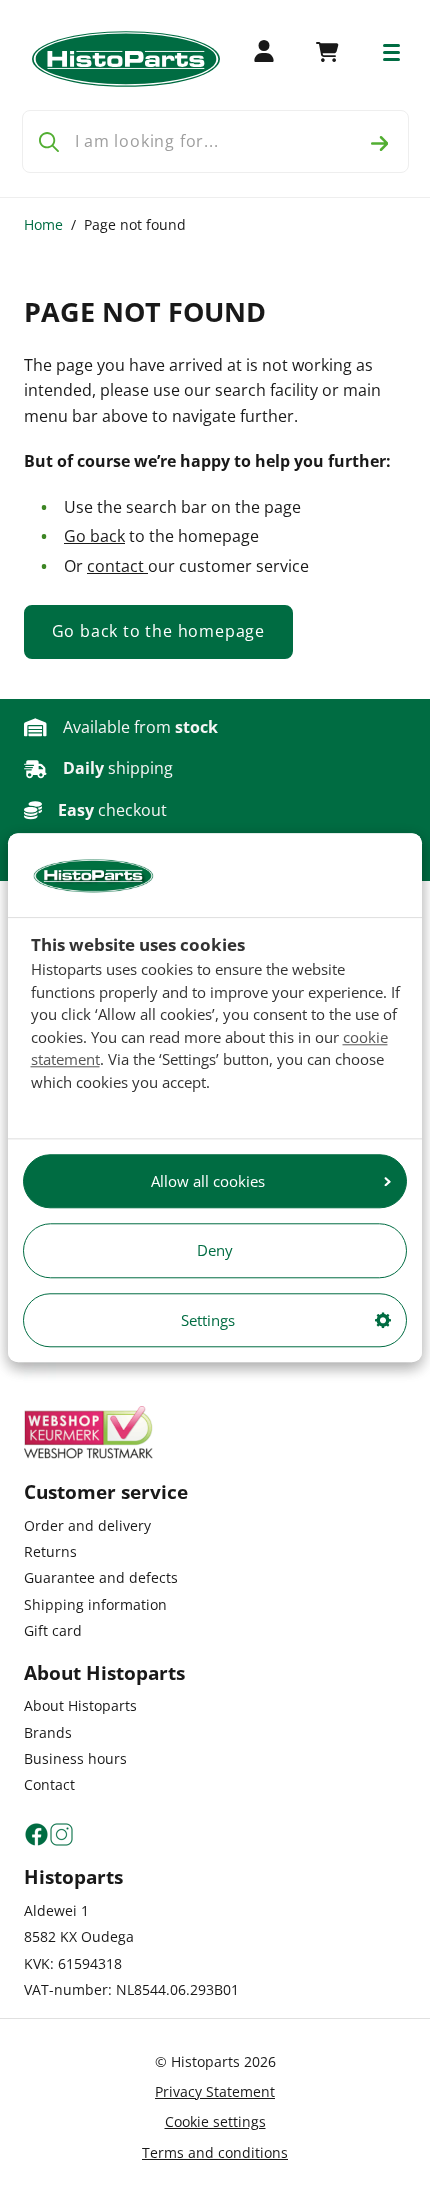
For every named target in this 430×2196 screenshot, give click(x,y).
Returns (50, 1551)
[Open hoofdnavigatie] (391, 52)
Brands (48, 1732)
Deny (215, 1251)
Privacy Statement (215, 2091)
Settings (208, 1320)
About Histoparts (80, 1705)
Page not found (135, 224)
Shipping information (95, 1604)
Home (43, 224)
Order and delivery (87, 1525)
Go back (94, 536)
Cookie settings (215, 2121)
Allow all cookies (208, 1181)
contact (117, 566)
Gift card (53, 1630)
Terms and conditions (215, 2152)
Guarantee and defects (101, 1577)
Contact (49, 1784)
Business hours (75, 1758)
